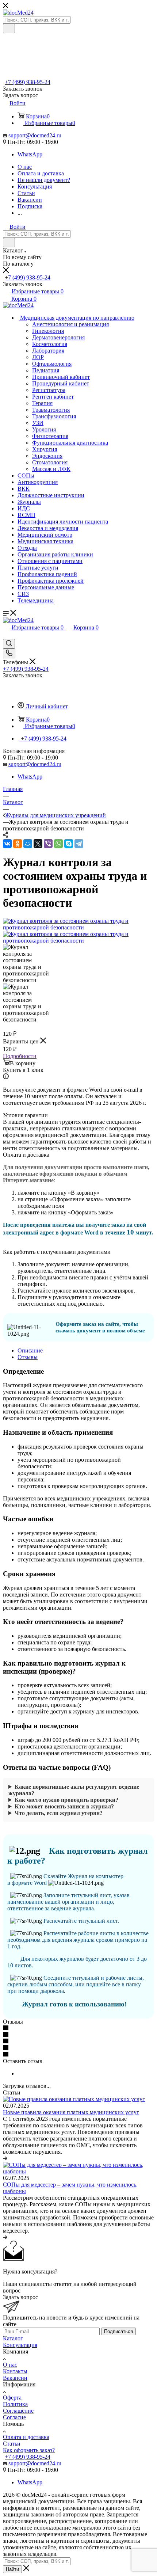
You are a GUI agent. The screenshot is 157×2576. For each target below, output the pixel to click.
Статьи (12, 2444)
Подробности (20, 1056)
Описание (30, 1350)
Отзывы (28, 1357)
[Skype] (69, 844)
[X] (38, 844)
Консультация (20, 2345)
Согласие (14, 2417)
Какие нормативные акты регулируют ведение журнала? (74, 1790)
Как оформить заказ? (29, 2450)
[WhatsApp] (58, 844)
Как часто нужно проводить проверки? (66, 1800)
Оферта (12, 2398)
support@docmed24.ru (35, 135)
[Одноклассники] (18, 844)
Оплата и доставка (26, 2437)
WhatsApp (30, 154)
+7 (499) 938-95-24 (28, 82)
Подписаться (118, 2331)
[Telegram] (79, 844)
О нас (10, 2365)
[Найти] (9, 28)
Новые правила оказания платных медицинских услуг (71, 2112)
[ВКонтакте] (7, 844)
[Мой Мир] (28, 844)
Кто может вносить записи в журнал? (64, 1806)
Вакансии (15, 2378)
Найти (12, 2569)
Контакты (15, 2371)
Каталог (13, 2338)
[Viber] (48, 844)
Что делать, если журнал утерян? (59, 1813)
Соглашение (18, 2411)
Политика (15, 2404)
